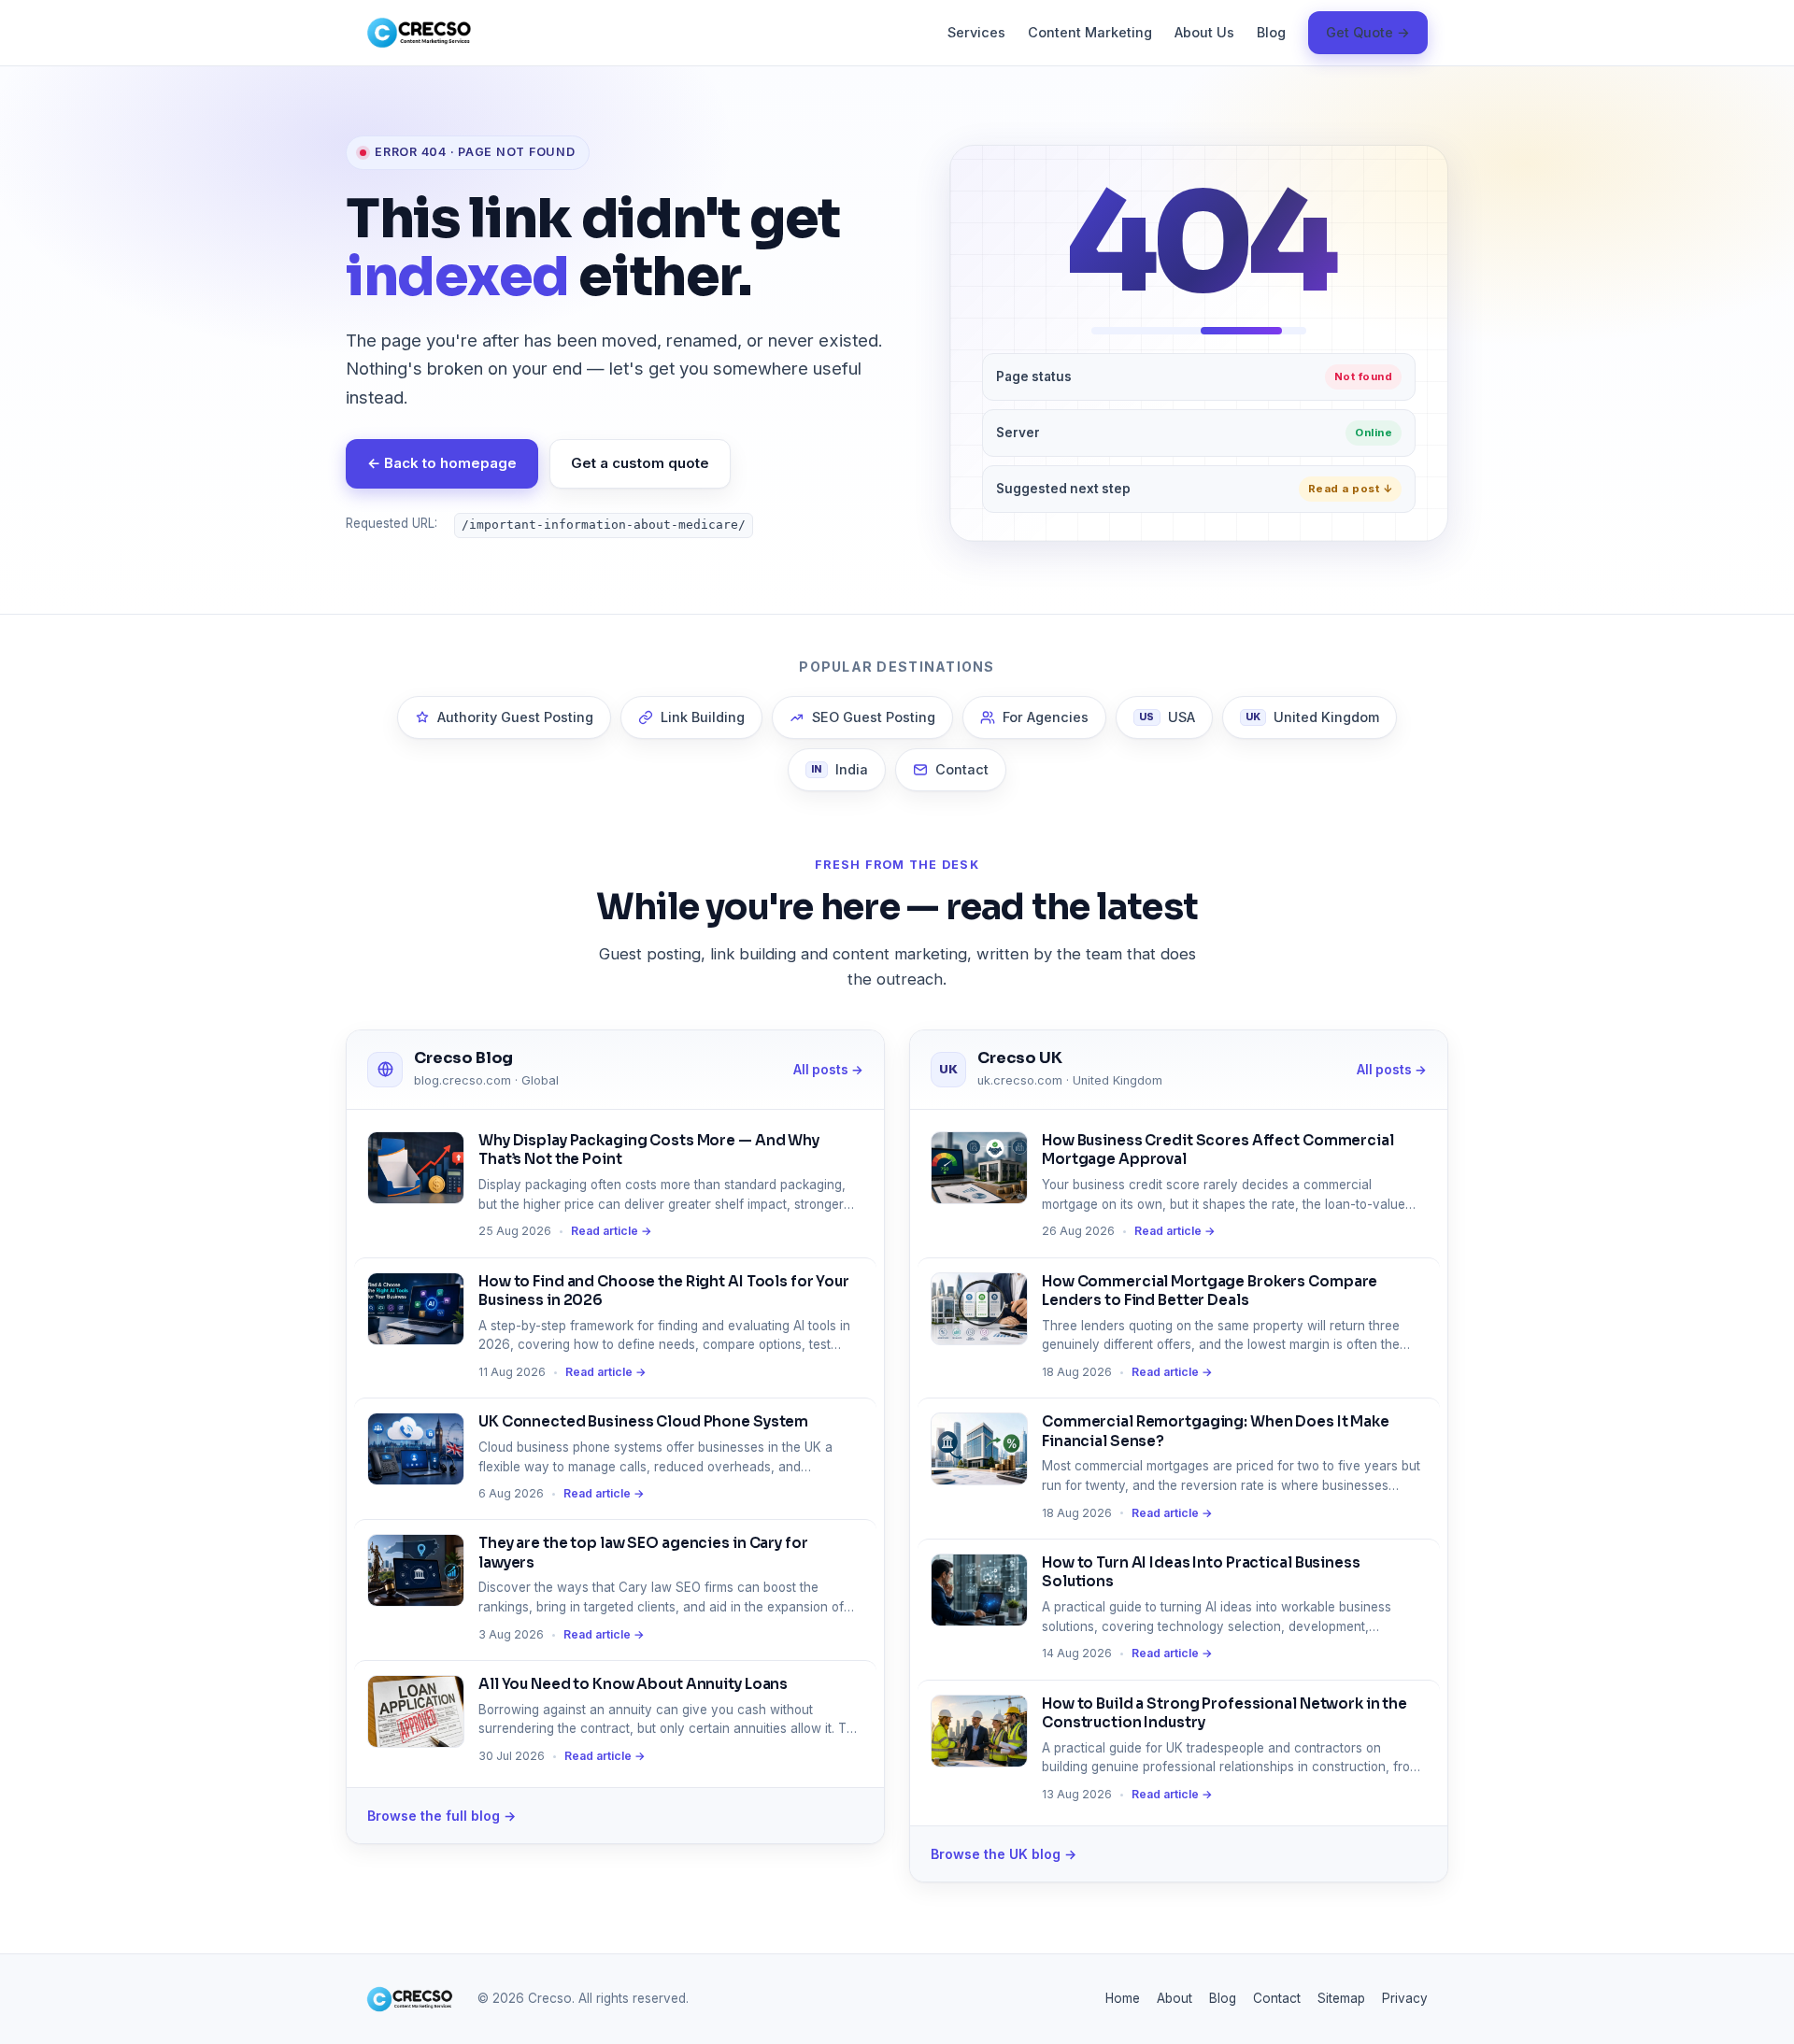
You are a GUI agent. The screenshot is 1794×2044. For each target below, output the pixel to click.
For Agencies (1046, 717)
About (1175, 1998)
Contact (962, 769)
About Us (1204, 32)
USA (1167, 717)
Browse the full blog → (441, 1816)
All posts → (828, 1070)
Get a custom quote (640, 463)
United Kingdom (1313, 717)
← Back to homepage (442, 463)
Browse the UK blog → (1004, 1854)
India (840, 769)
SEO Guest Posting (874, 717)
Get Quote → (1368, 32)
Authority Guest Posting (515, 717)
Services (976, 32)
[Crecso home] (419, 33)
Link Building (703, 717)
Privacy (1405, 1998)
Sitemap (1341, 1998)
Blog (1271, 32)
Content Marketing (1090, 32)
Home (1123, 1998)
